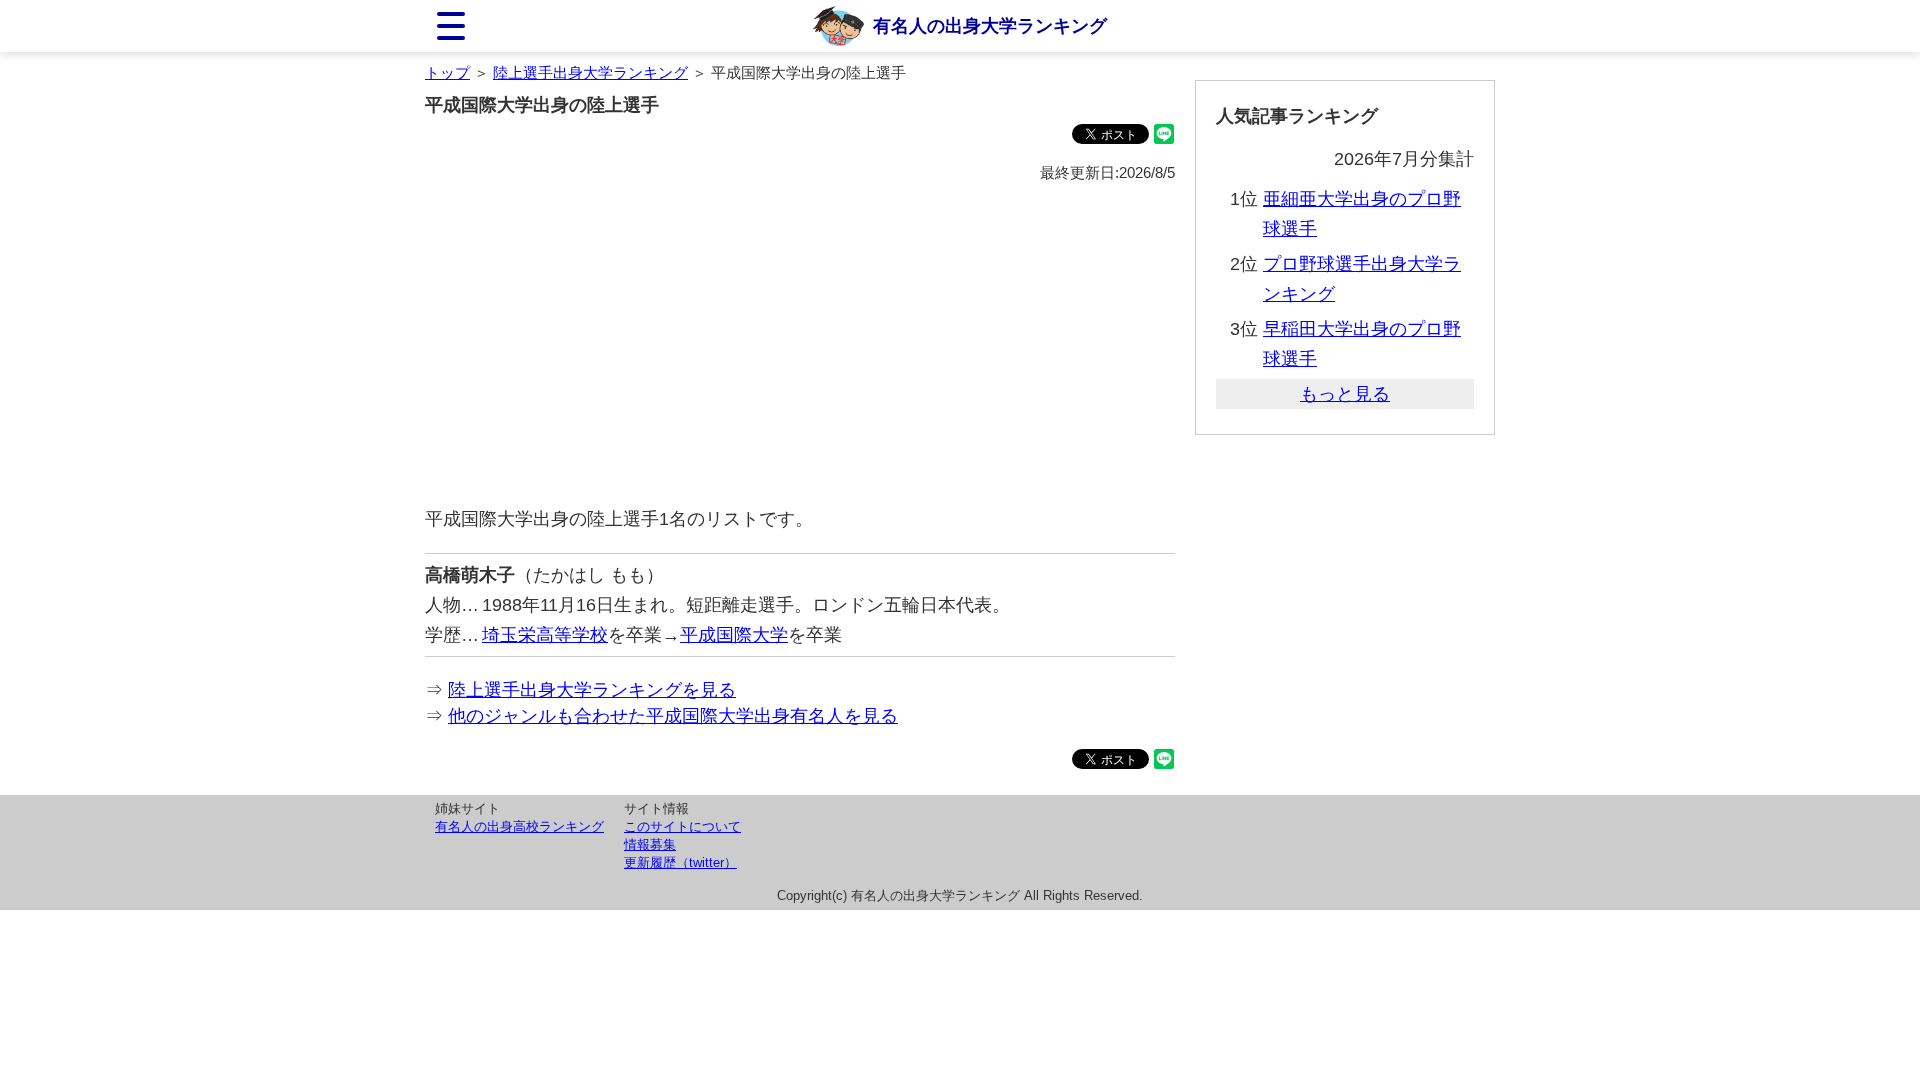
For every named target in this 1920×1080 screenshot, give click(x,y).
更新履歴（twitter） (680, 862)
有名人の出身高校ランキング (519, 826)
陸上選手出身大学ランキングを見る (592, 690)
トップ (447, 72)
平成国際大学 (734, 635)
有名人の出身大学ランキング (990, 26)
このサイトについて (682, 826)
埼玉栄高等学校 (545, 635)
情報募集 (650, 844)
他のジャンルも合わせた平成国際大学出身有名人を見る (673, 716)
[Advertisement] (800, 346)
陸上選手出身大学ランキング (590, 72)
